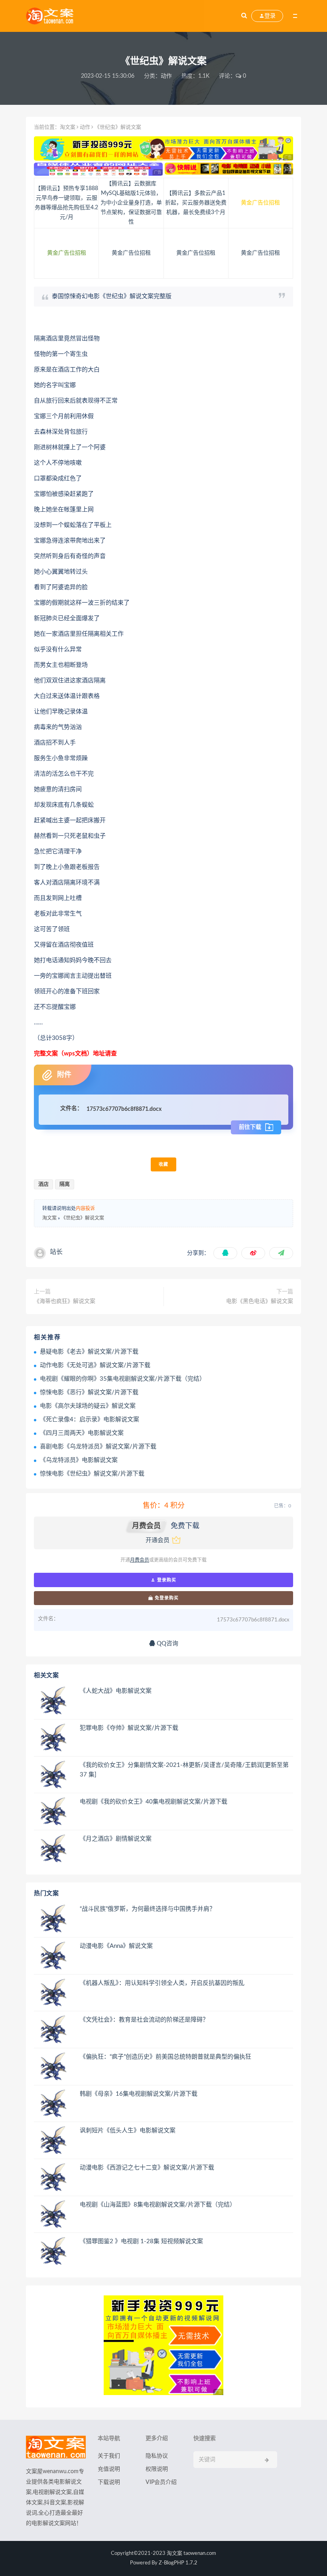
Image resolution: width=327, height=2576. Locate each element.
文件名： (71, 1108)
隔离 (65, 1184)
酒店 (43, 1184)
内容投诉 (85, 1208)
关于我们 (109, 2456)
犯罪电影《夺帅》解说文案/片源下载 (129, 1728)
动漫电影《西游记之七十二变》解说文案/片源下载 (147, 2168)
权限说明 (157, 2469)
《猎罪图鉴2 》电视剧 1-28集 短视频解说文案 (141, 2241)
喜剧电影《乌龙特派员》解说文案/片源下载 (98, 1447)
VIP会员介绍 (161, 2482)
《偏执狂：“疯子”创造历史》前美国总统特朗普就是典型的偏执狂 (165, 2057)
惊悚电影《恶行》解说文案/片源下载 (89, 1392)
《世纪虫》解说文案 (83, 1218)
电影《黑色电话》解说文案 (260, 1301)
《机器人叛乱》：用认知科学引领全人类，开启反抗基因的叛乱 (162, 1983)
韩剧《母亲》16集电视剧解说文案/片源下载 (139, 2094)
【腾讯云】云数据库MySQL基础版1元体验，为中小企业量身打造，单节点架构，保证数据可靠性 (131, 203)
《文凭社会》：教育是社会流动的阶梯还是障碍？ (144, 2020)
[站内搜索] (244, 16)
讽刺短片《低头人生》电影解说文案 (128, 2131)
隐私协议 (157, 2456)
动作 (166, 76)
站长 (56, 1252)
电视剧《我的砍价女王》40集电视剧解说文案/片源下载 (154, 1802)
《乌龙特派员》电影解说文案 (79, 1460)
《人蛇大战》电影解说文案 (116, 1691)
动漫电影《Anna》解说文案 (116, 1946)
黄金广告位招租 (260, 203)
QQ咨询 (167, 1644)
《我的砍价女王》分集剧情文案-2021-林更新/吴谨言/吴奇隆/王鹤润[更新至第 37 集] (184, 1770)
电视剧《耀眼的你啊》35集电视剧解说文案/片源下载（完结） (123, 1379)
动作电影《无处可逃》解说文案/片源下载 (95, 1365)
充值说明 (109, 2469)
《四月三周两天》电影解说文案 (82, 1433)
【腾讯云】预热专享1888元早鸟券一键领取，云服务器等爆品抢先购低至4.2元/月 (66, 203)
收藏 (163, 1164)
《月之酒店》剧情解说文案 (116, 1839)
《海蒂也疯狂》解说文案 (65, 1301)
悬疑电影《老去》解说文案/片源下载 (89, 1352)
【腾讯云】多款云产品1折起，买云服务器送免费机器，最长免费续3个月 (196, 203)
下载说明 (109, 2482)
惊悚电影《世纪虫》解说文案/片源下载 (92, 1474)
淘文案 (68, 127)
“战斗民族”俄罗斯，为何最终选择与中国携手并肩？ (148, 1909)
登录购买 (166, 1580)
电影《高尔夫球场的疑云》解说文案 (88, 1406)
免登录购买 (166, 1598)
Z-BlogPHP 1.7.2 (178, 2563)
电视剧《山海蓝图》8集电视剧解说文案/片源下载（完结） (158, 2205)
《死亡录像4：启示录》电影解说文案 (90, 1420)
